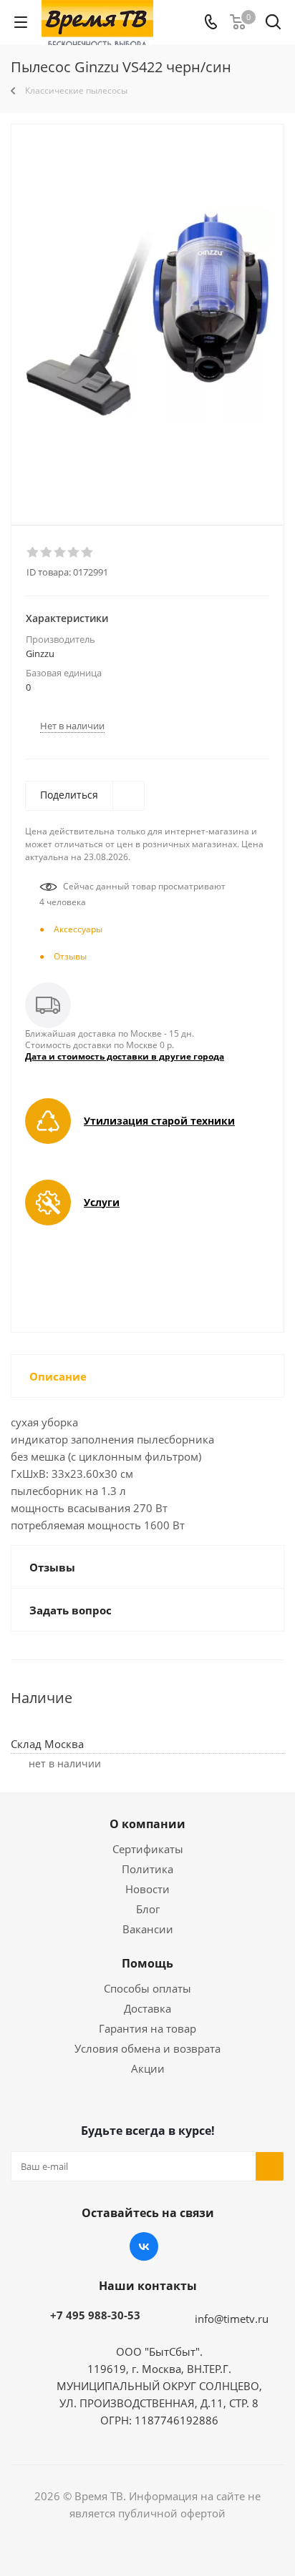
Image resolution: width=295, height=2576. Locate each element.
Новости (147, 1889)
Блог (148, 1909)
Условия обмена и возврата (147, 2048)
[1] (33, 553)
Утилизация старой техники (159, 1121)
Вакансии (148, 1929)
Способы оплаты (147, 1988)
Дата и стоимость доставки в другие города (125, 1056)
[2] (47, 553)
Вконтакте (144, 2246)
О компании (147, 1824)
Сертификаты (148, 1849)
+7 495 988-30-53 (95, 2315)
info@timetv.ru (232, 2319)
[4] (74, 553)
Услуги (102, 1202)
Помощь (147, 1963)
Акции (148, 2068)
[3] (61, 553)
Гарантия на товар (147, 2028)
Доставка (147, 2008)
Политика (147, 1869)
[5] (88, 553)
